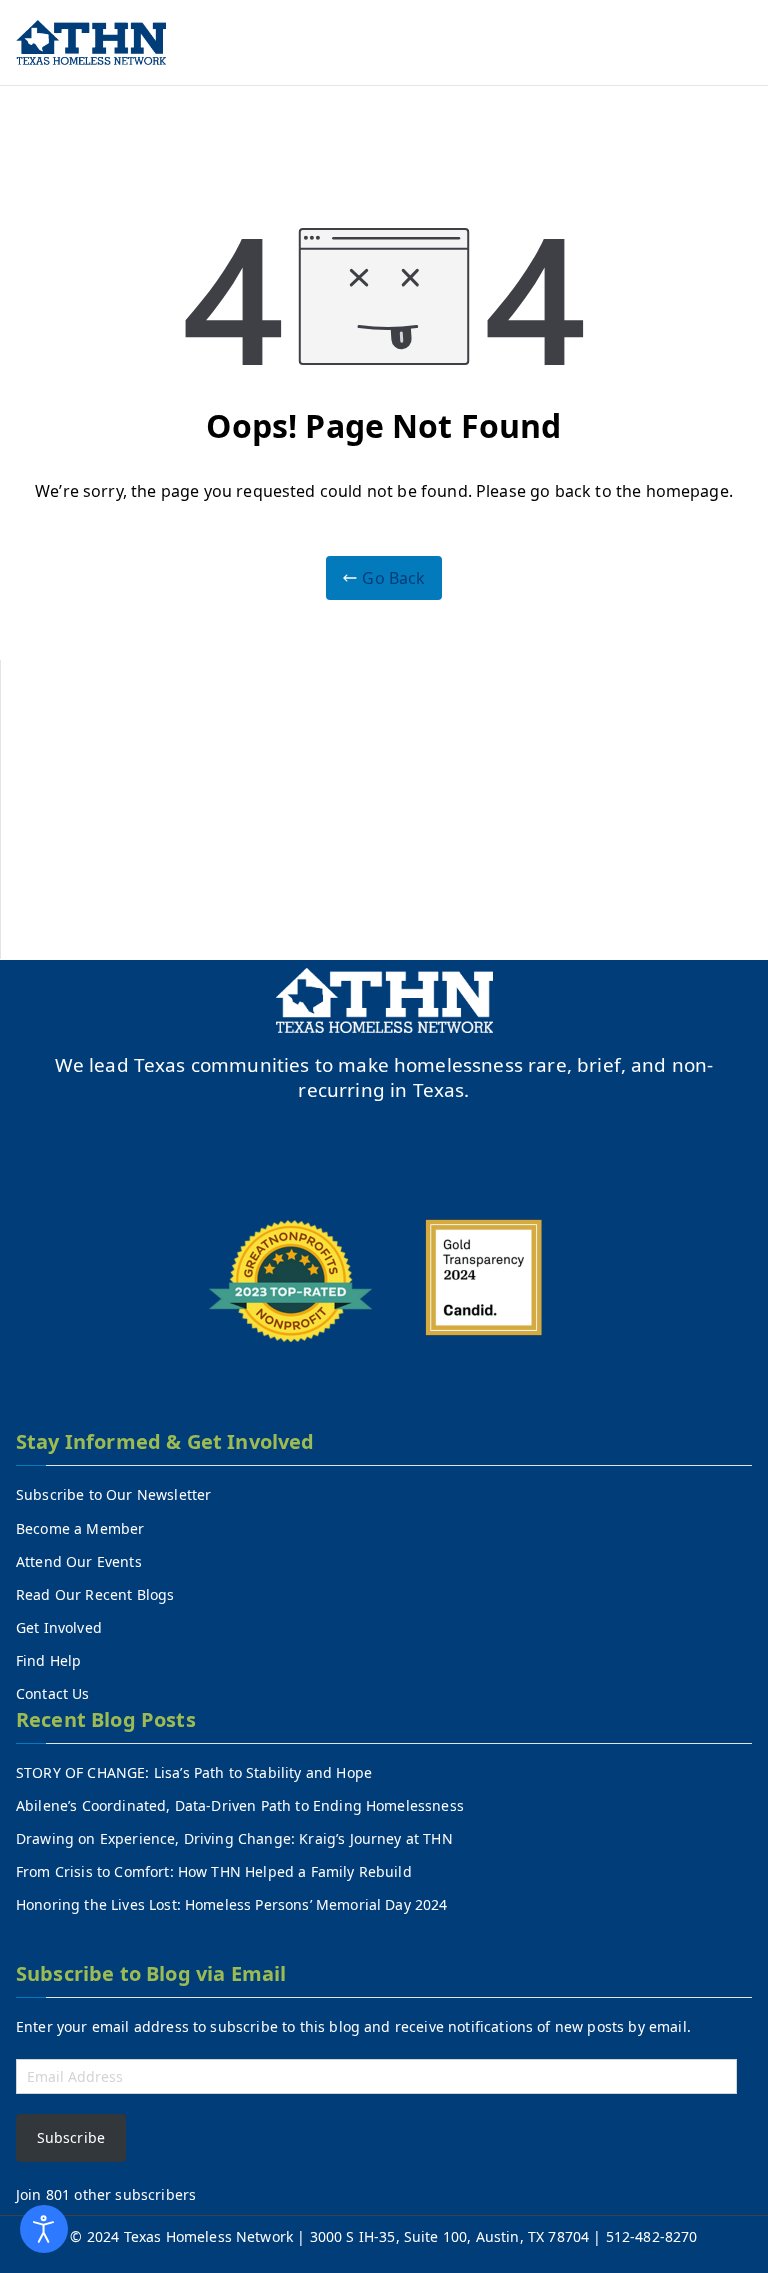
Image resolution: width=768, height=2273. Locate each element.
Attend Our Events (79, 1561)
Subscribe (71, 2137)
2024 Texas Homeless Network (192, 2236)
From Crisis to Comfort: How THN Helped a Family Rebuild (214, 1871)
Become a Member (80, 1528)
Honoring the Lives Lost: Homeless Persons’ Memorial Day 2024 (232, 1904)
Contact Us (53, 1693)
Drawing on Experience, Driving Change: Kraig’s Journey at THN (234, 1838)
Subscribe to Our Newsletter (113, 1494)
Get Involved (59, 1627)
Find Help (48, 1660)
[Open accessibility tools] (44, 2229)
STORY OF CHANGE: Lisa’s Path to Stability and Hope (194, 1772)
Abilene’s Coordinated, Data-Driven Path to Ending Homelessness (240, 1805)
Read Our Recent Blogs (95, 1594)
